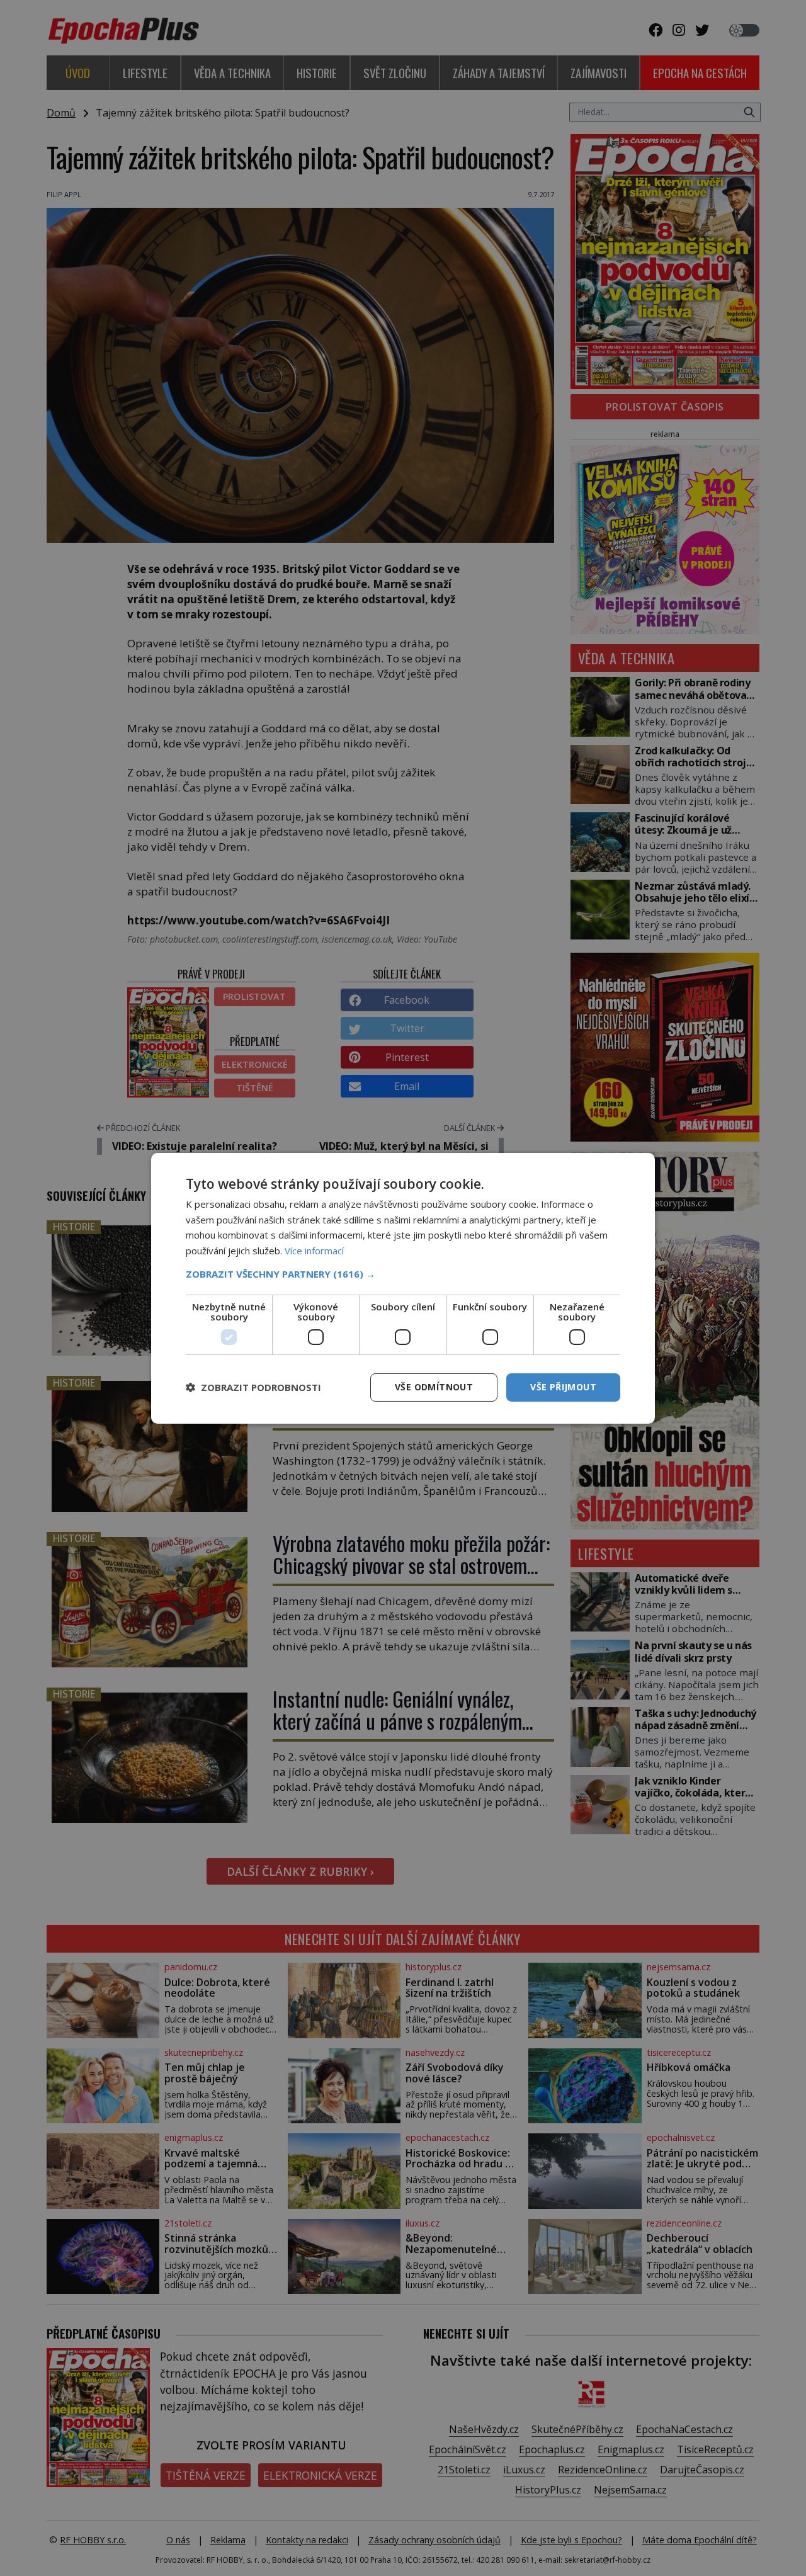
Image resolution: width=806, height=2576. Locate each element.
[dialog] (403, 1288)
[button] (403, 1274)
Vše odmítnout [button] (434, 1387)
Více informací (314, 1251)
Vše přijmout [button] (563, 1387)
